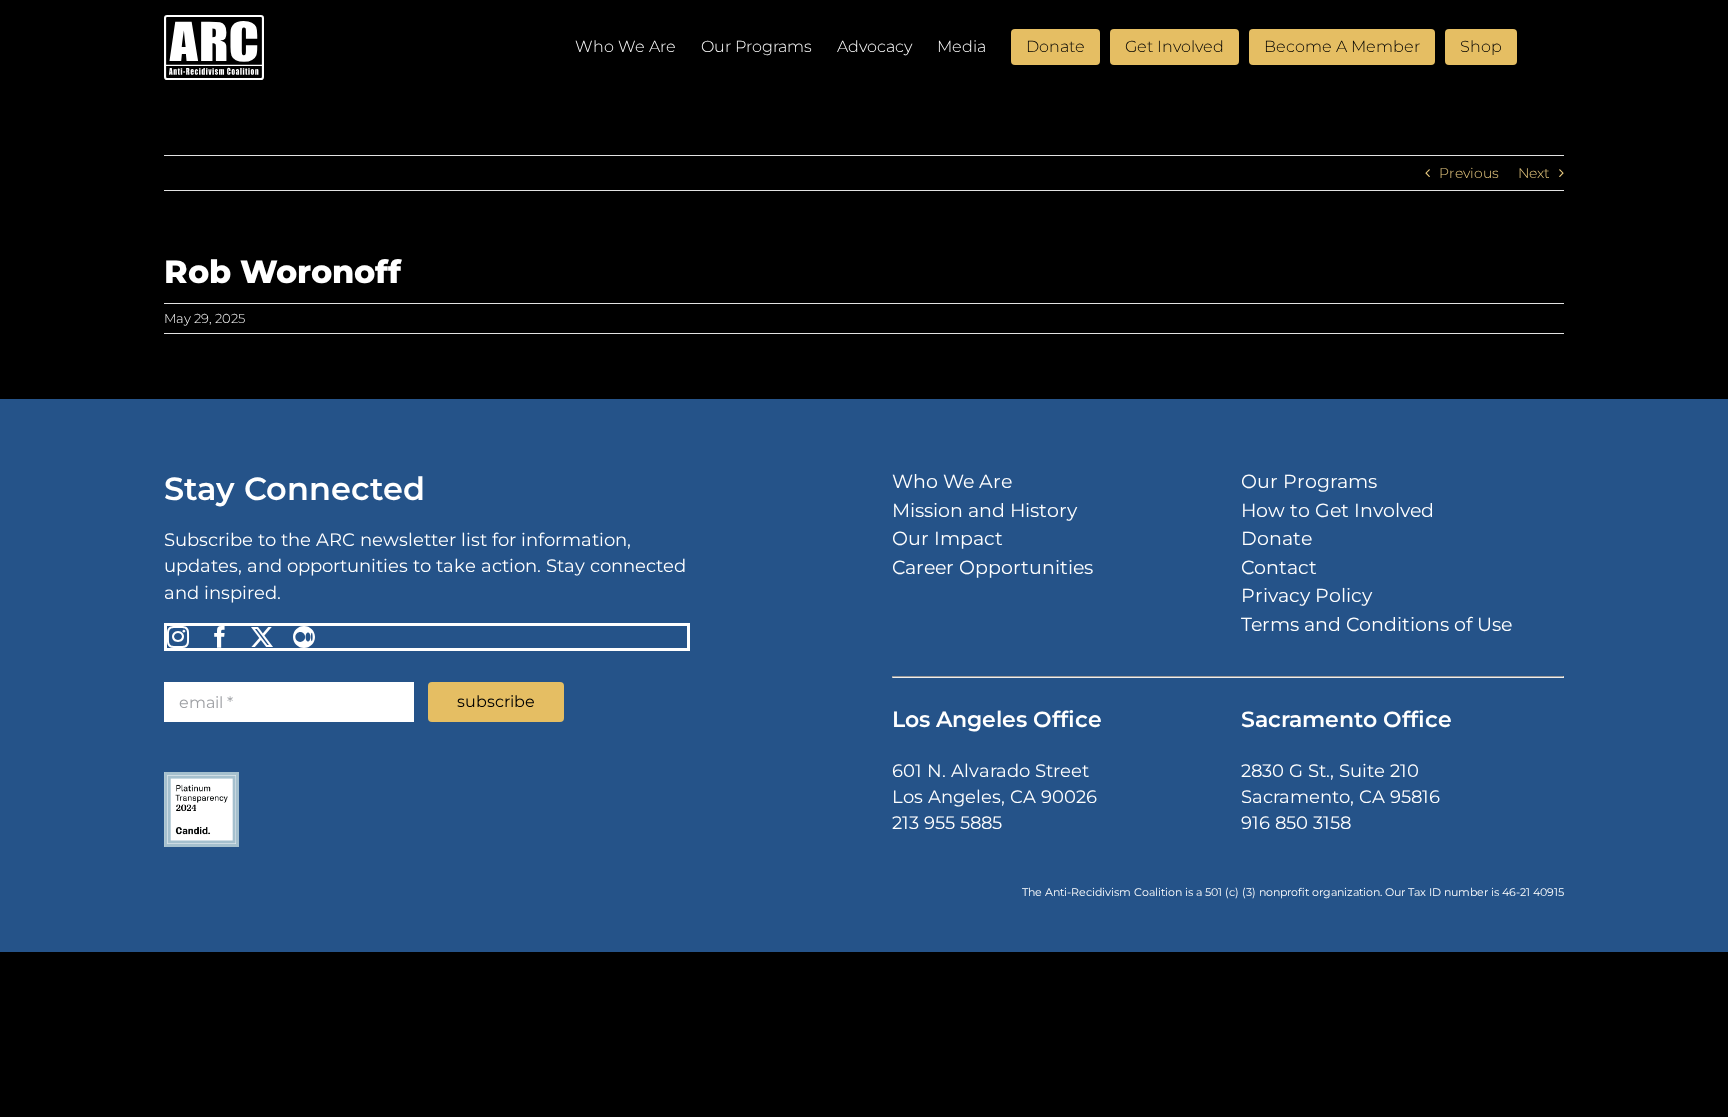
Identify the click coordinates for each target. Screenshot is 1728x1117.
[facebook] (220, 637)
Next (1534, 173)
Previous (1469, 173)
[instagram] (178, 637)
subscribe (496, 701)
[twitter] (262, 637)
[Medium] (304, 637)
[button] (1533, 45)
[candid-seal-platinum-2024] (201, 779)
